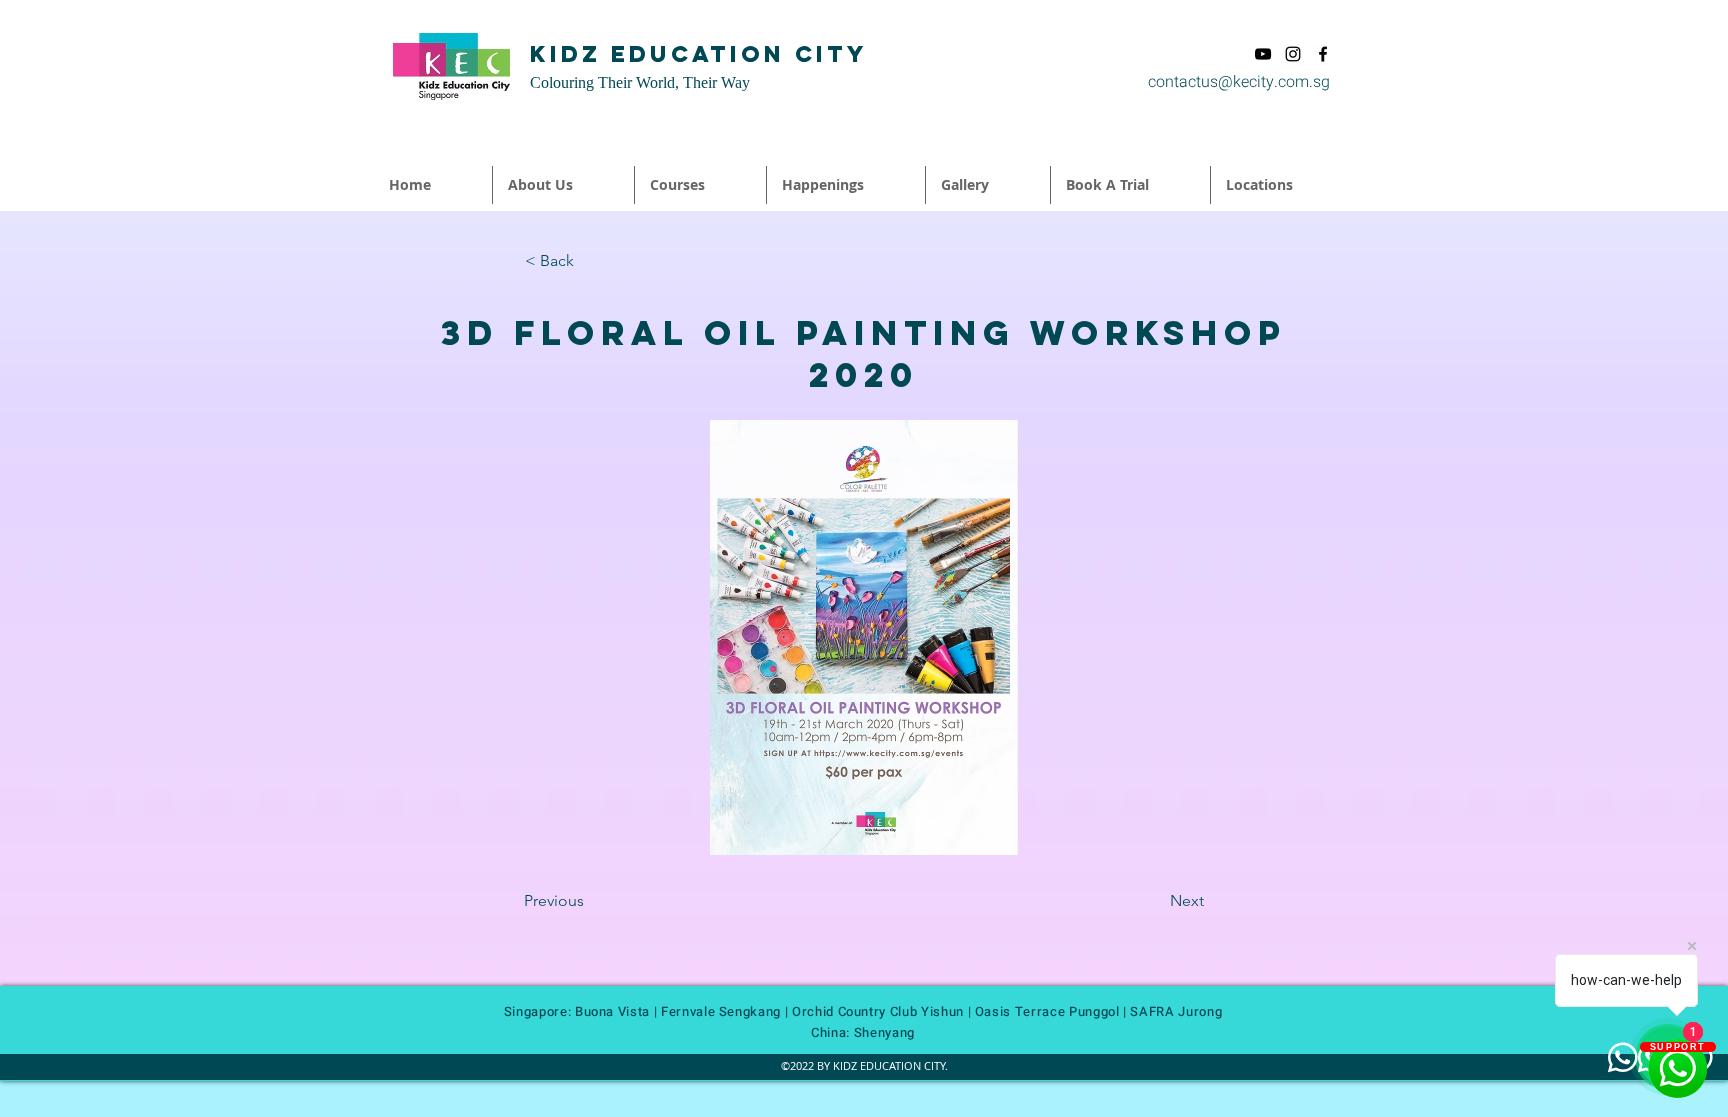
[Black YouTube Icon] (1263, 54)
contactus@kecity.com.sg (1239, 82)
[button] (563, 185)
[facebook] (1323, 54)
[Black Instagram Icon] (1293, 54)
